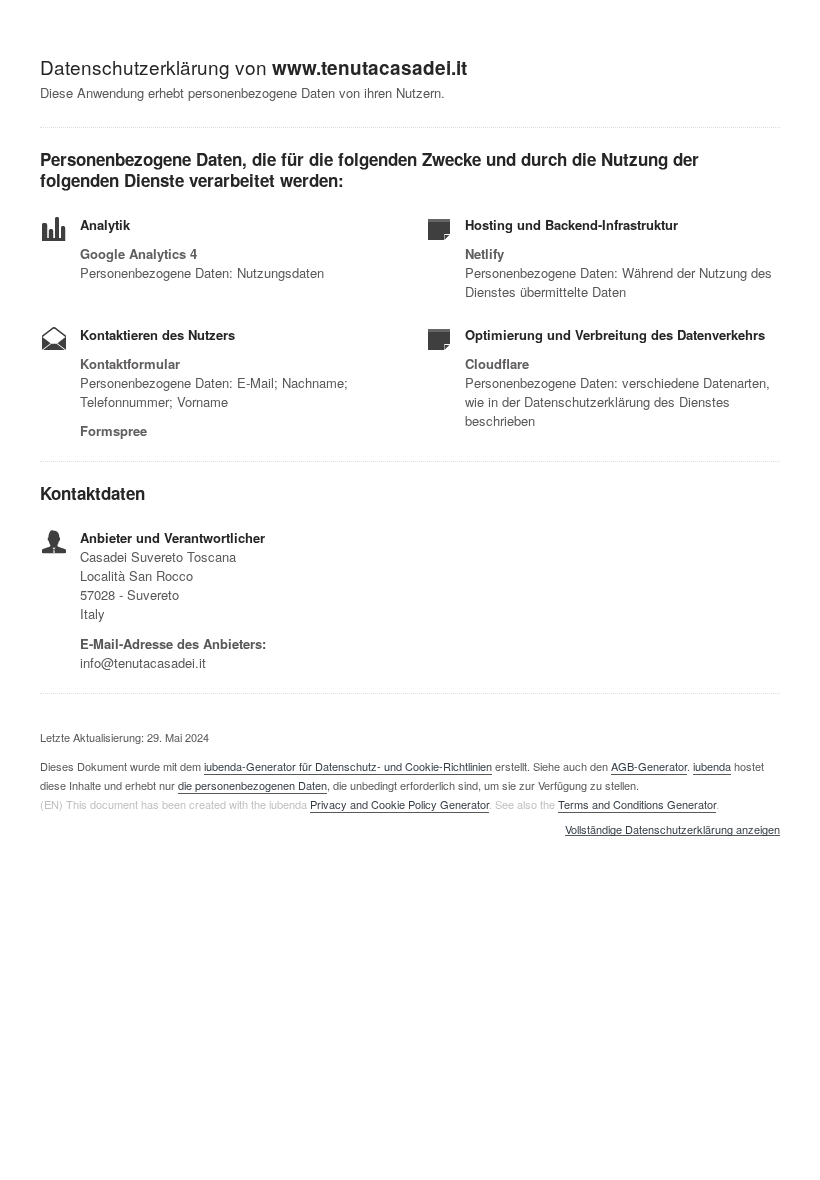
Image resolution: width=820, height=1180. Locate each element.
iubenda (712, 766)
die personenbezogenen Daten (252, 785)
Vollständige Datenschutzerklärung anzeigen (672, 830)
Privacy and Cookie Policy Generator (399, 804)
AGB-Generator (649, 766)
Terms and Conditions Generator (637, 804)
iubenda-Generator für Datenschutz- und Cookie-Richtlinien (348, 766)
